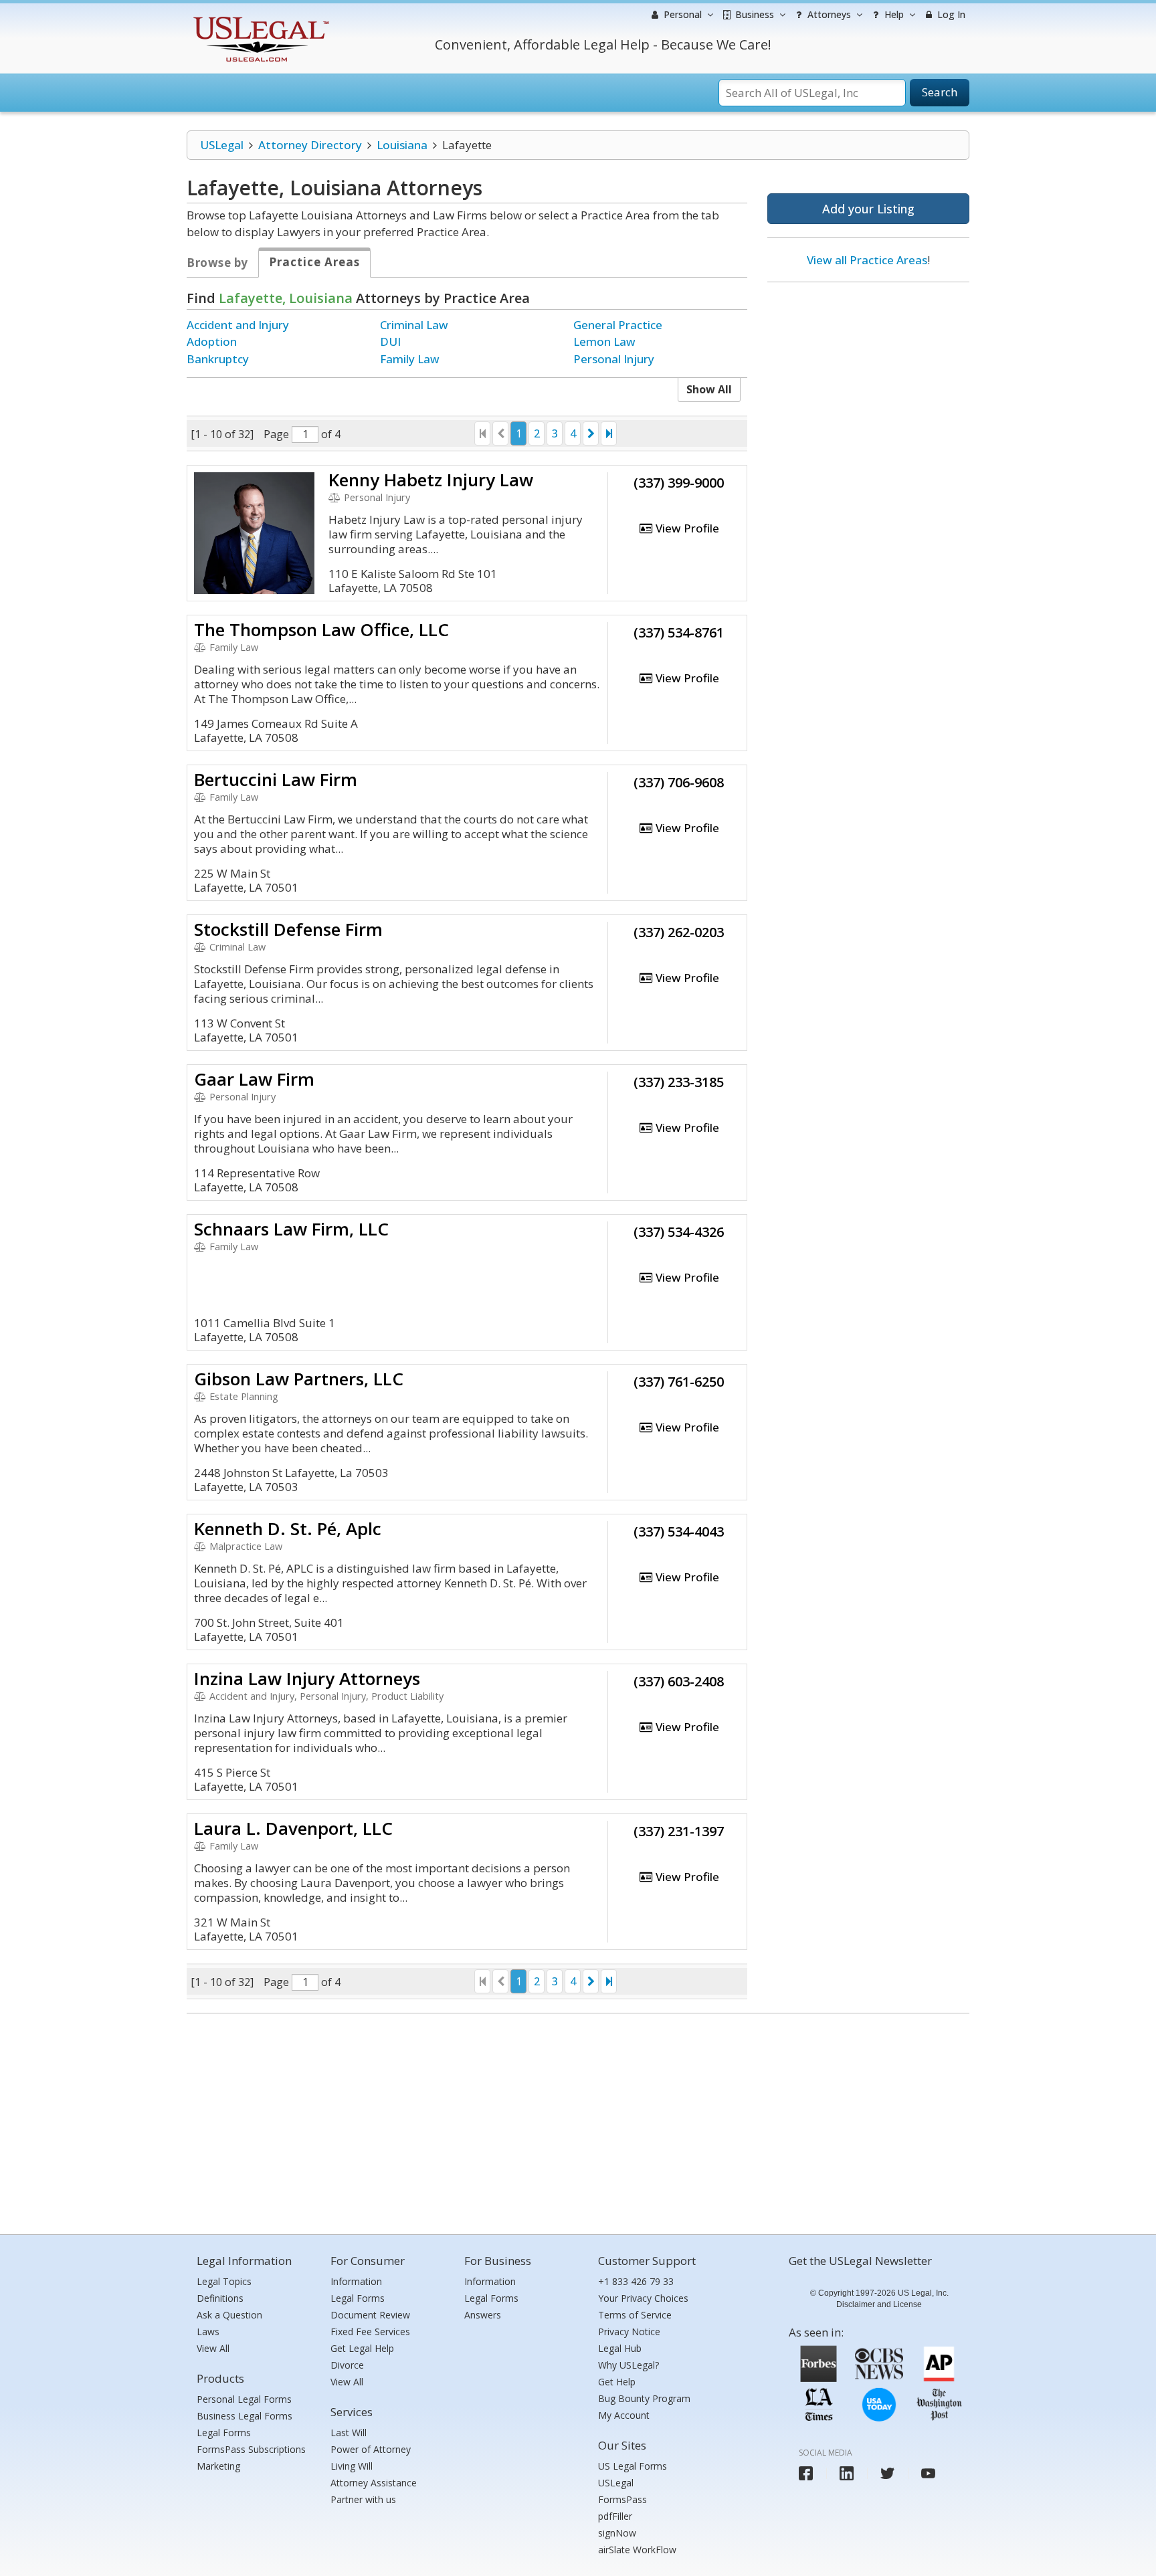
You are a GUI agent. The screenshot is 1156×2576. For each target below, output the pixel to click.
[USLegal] (259, 18)
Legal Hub (620, 2348)
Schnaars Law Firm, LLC (291, 1229)
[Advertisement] (868, 379)
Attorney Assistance (374, 2483)
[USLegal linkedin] (847, 2473)
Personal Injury (614, 359)
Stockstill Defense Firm (288, 929)
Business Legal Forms (245, 2416)
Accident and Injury (238, 325)
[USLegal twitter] (887, 2473)
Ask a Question (229, 2315)
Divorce (347, 2365)
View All (213, 2348)
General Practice (618, 325)
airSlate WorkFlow (637, 2550)
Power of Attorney (371, 2449)
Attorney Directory (310, 145)
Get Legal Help (362, 2348)
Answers (483, 2315)
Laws (208, 2332)
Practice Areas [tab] (314, 262)
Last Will (349, 2433)
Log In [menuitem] (950, 14)
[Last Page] (609, 433)
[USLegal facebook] (806, 2473)
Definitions (220, 2298)
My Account (624, 2415)
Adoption (212, 341)
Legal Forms (224, 2433)
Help (893, 14)
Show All (709, 389)
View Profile (686, 528)
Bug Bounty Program (644, 2398)
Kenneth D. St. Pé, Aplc (288, 1528)
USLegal (222, 145)
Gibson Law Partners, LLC (299, 1379)
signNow (617, 2533)
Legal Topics (224, 2281)
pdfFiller (615, 2516)
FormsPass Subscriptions (251, 2449)
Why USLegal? (629, 2365)
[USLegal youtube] (928, 2473)
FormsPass (622, 2499)
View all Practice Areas (867, 260)
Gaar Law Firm (254, 1079)
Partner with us (363, 2499)
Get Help (617, 2382)
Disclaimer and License (879, 2304)
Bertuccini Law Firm (276, 779)
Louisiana (402, 145)
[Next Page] (591, 433)
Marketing (218, 2466)
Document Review (370, 2315)
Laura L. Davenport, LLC (293, 1828)
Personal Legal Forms (244, 2399)
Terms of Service (635, 2315)
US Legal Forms (633, 2466)
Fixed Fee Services (370, 2332)
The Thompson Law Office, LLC (321, 629)
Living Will (352, 2466)
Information (356, 2281)
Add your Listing (868, 209)
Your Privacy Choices (643, 2298)
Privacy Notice (629, 2332)
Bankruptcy (218, 359)
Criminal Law (414, 325)
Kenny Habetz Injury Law (431, 480)
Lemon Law (604, 341)
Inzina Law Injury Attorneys (307, 1678)
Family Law (410, 359)
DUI (390, 341)
